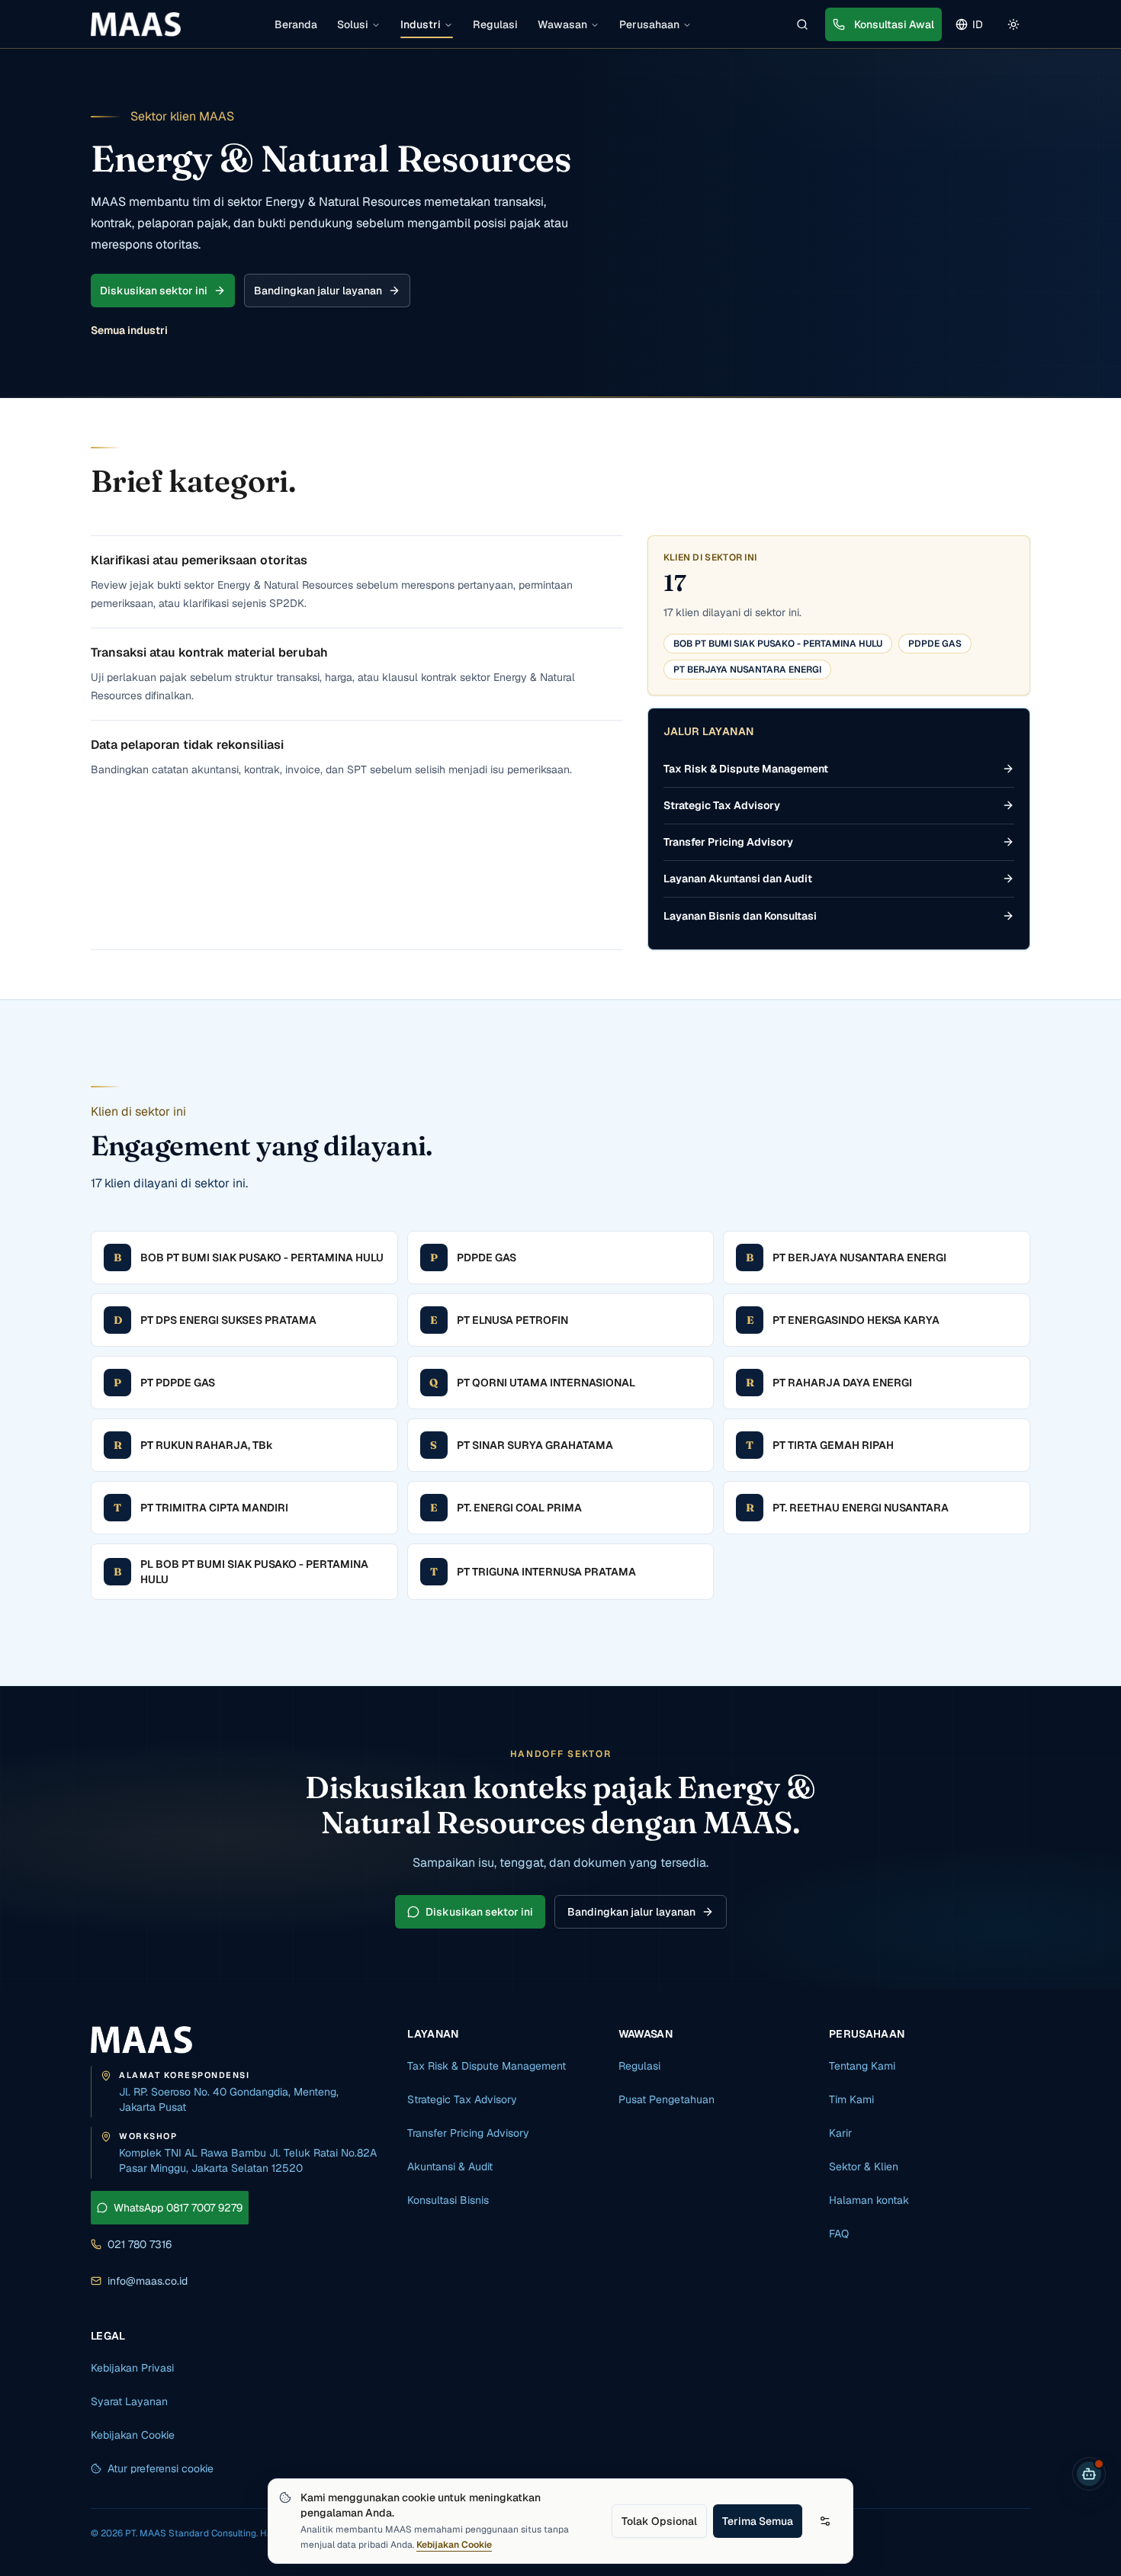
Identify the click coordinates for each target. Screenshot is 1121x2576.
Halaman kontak (869, 2200)
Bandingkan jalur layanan (318, 291)
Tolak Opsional (659, 2521)
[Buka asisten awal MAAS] (1089, 2474)
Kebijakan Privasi (132, 2368)
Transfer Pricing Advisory (468, 2133)
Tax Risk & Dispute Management (487, 2066)
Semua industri (129, 330)
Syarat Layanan (129, 2401)
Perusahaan (649, 24)
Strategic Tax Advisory (462, 2099)
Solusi (353, 24)
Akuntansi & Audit (450, 2166)
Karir (840, 2133)
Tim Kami (851, 2099)
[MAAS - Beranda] (136, 24)
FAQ (839, 2234)
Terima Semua (758, 2521)
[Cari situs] (802, 24)
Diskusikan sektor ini (154, 291)
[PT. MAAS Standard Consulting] (141, 2040)
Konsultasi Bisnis (448, 2200)
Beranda (296, 24)
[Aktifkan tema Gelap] (1013, 24)
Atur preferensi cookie (161, 2468)
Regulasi (495, 24)
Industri (421, 24)
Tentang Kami (862, 2066)
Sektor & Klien (864, 2166)
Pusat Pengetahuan (666, 2099)
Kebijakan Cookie (454, 2545)
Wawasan (562, 24)
